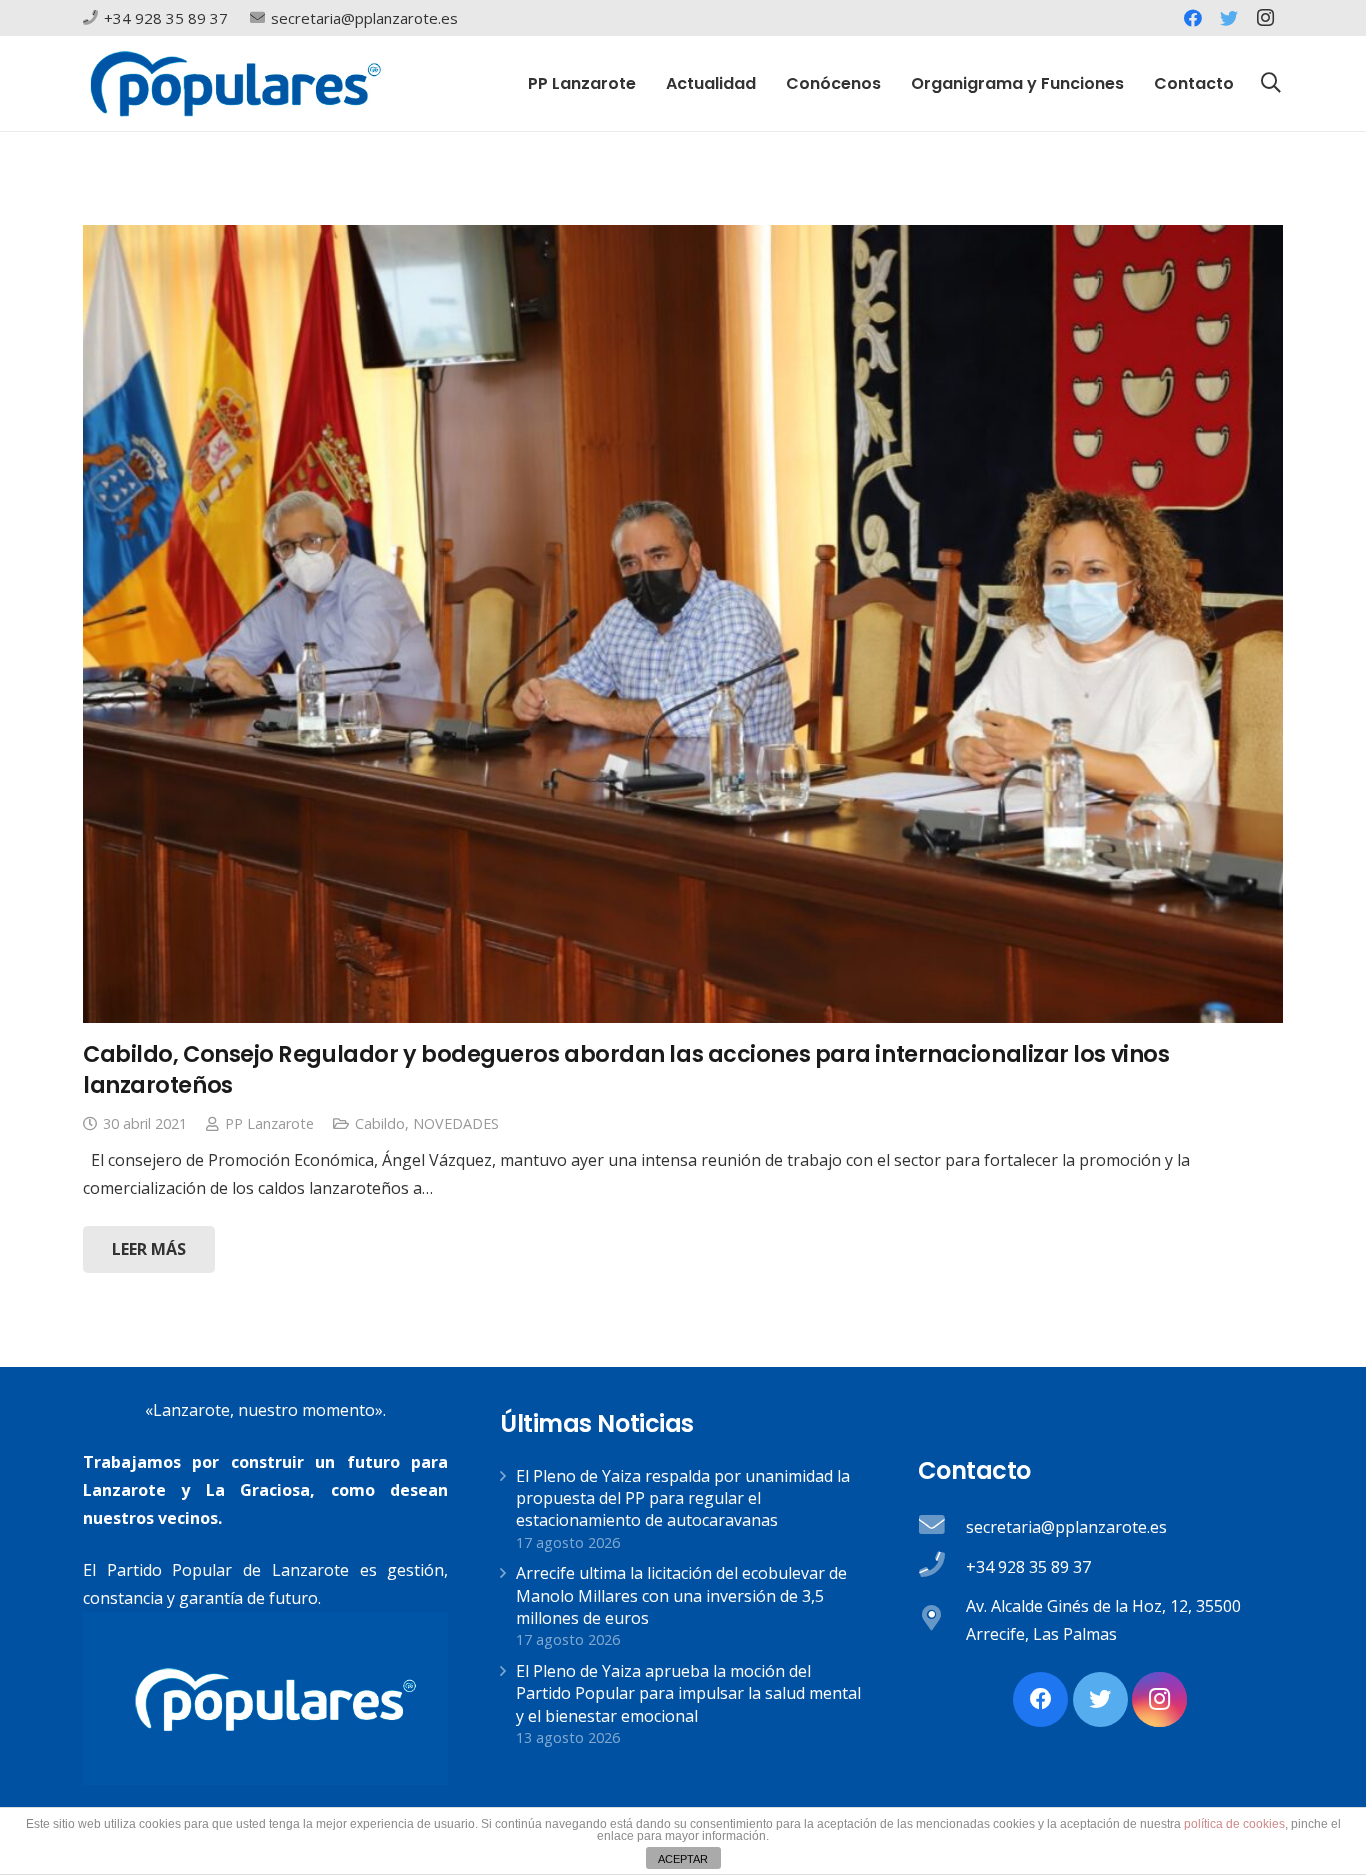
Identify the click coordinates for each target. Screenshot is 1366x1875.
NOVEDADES (456, 1123)
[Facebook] (1193, 18)
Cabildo (380, 1123)
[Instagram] (1265, 18)
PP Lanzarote (269, 1123)
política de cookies (1234, 1824)
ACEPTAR (683, 1859)
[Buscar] (1271, 83)
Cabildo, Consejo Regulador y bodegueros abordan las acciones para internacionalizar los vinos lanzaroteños (626, 1069)
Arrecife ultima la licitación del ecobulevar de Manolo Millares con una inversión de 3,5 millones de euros (681, 1595)
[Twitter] (1229, 18)
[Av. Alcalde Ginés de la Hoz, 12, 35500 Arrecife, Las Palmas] (942, 1620)
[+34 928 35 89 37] (942, 1567)
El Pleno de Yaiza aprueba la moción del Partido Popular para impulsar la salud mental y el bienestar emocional (688, 1693)
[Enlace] (235, 83)
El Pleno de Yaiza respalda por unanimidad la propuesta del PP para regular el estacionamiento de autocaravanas (683, 1498)
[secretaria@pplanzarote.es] (942, 1527)
